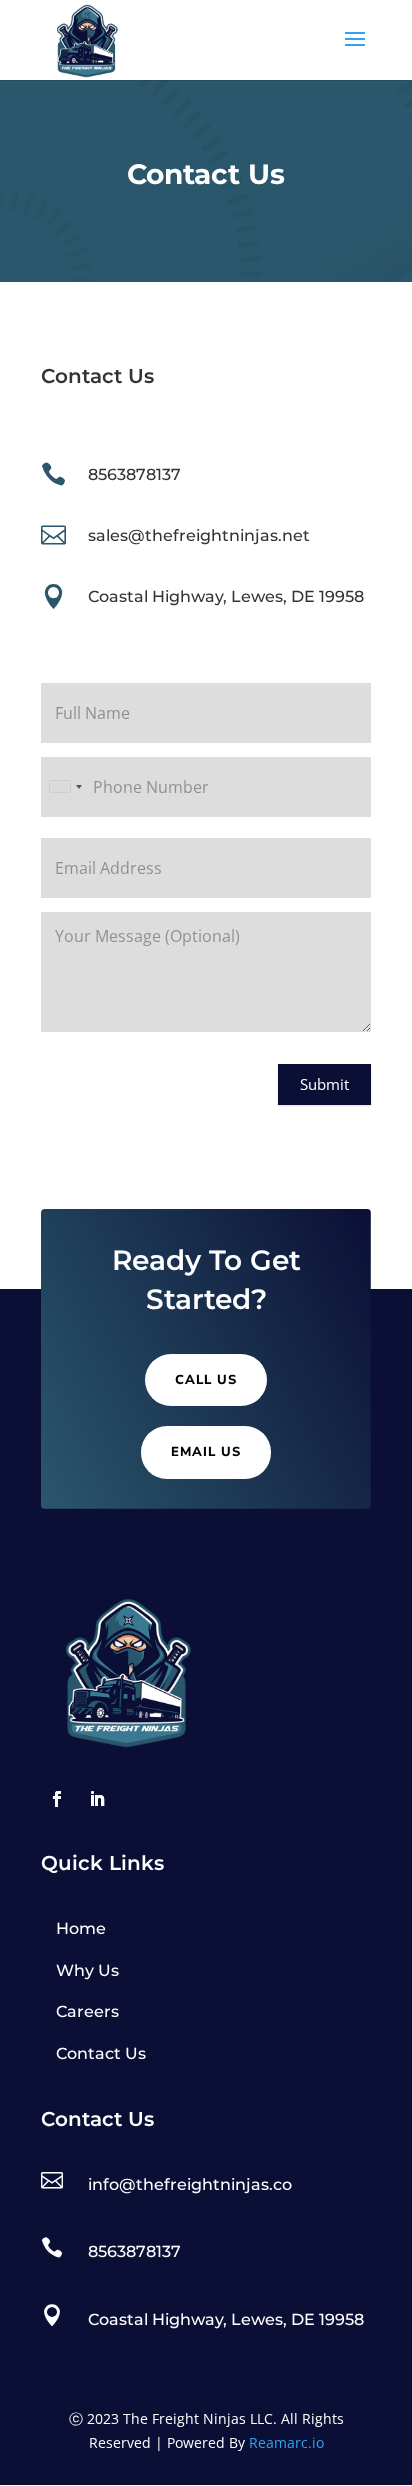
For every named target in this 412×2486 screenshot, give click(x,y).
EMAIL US (206, 1452)
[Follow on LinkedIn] (97, 1799)
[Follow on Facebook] (57, 1799)
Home (81, 1928)
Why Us (87, 1970)
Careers (87, 2011)
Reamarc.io (286, 2442)
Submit (324, 1084)
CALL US (206, 1380)
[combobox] (65, 787)
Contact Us (101, 2053)
